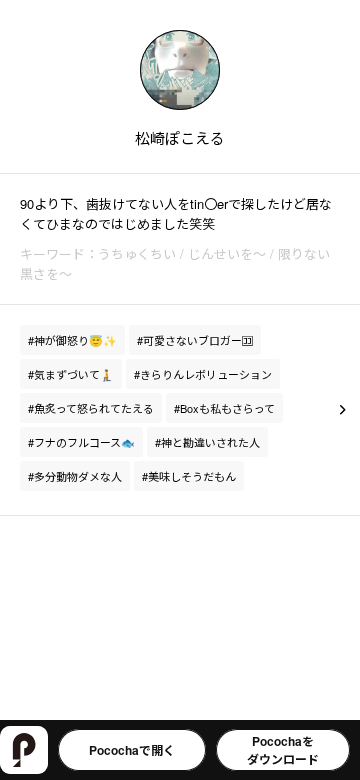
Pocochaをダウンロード (283, 750)
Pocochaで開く (132, 750)
